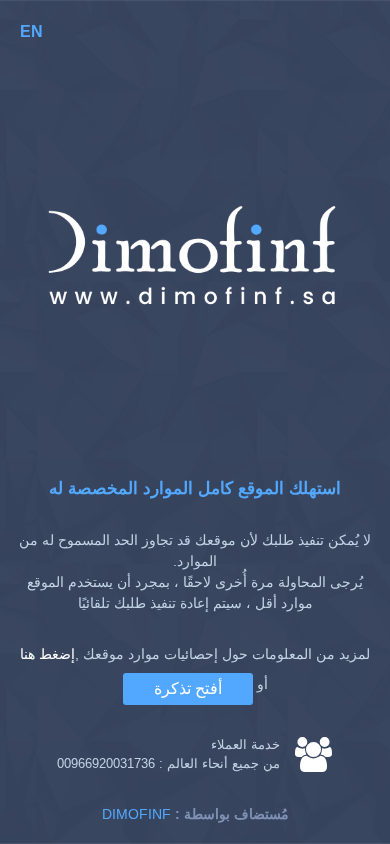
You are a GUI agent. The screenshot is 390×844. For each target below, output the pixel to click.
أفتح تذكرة (188, 688)
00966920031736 (106, 763)
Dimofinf (136, 814)
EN (31, 31)
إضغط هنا (47, 654)
